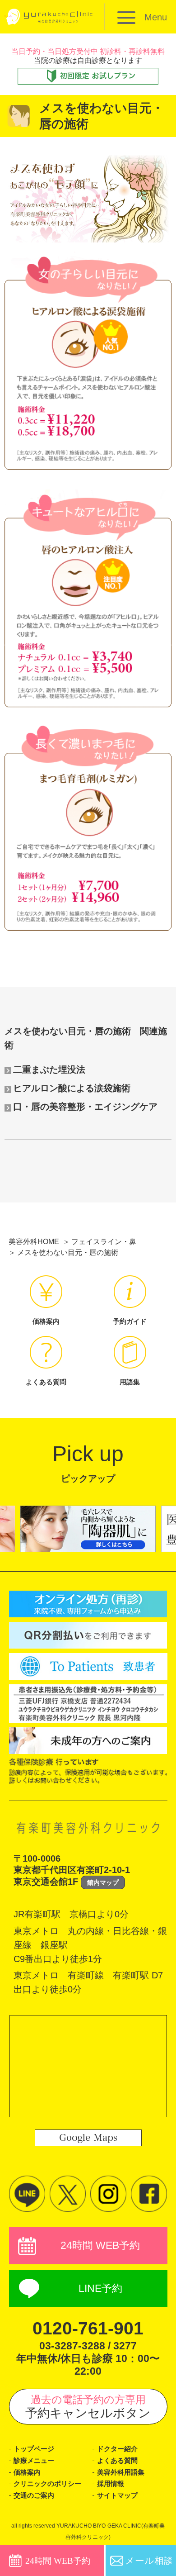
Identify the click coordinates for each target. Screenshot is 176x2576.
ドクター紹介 (117, 2449)
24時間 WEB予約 (100, 2245)
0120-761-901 (88, 2328)
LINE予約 (100, 2288)
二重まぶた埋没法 (49, 1069)
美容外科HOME (34, 1242)
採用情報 (111, 2484)
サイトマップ (117, 2495)
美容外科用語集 (121, 2472)
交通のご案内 (34, 2495)
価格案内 (27, 2472)
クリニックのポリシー (47, 2484)
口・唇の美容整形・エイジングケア (85, 1107)
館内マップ (103, 1882)
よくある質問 (117, 2461)
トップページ (34, 2449)
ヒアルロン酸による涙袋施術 (72, 1088)
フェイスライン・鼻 (104, 1242)
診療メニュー (34, 2461)
